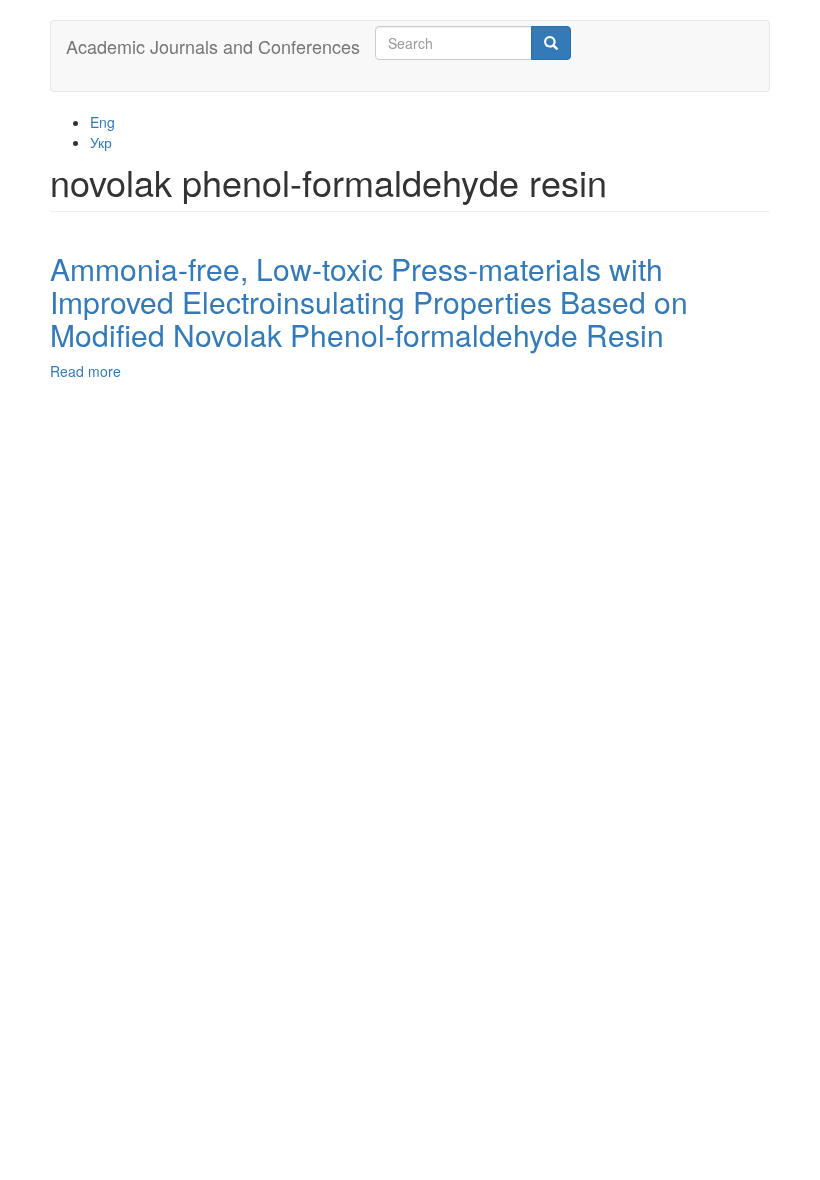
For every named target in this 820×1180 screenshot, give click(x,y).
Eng (102, 122)
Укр (101, 142)
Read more (85, 371)
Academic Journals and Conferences (213, 46)
